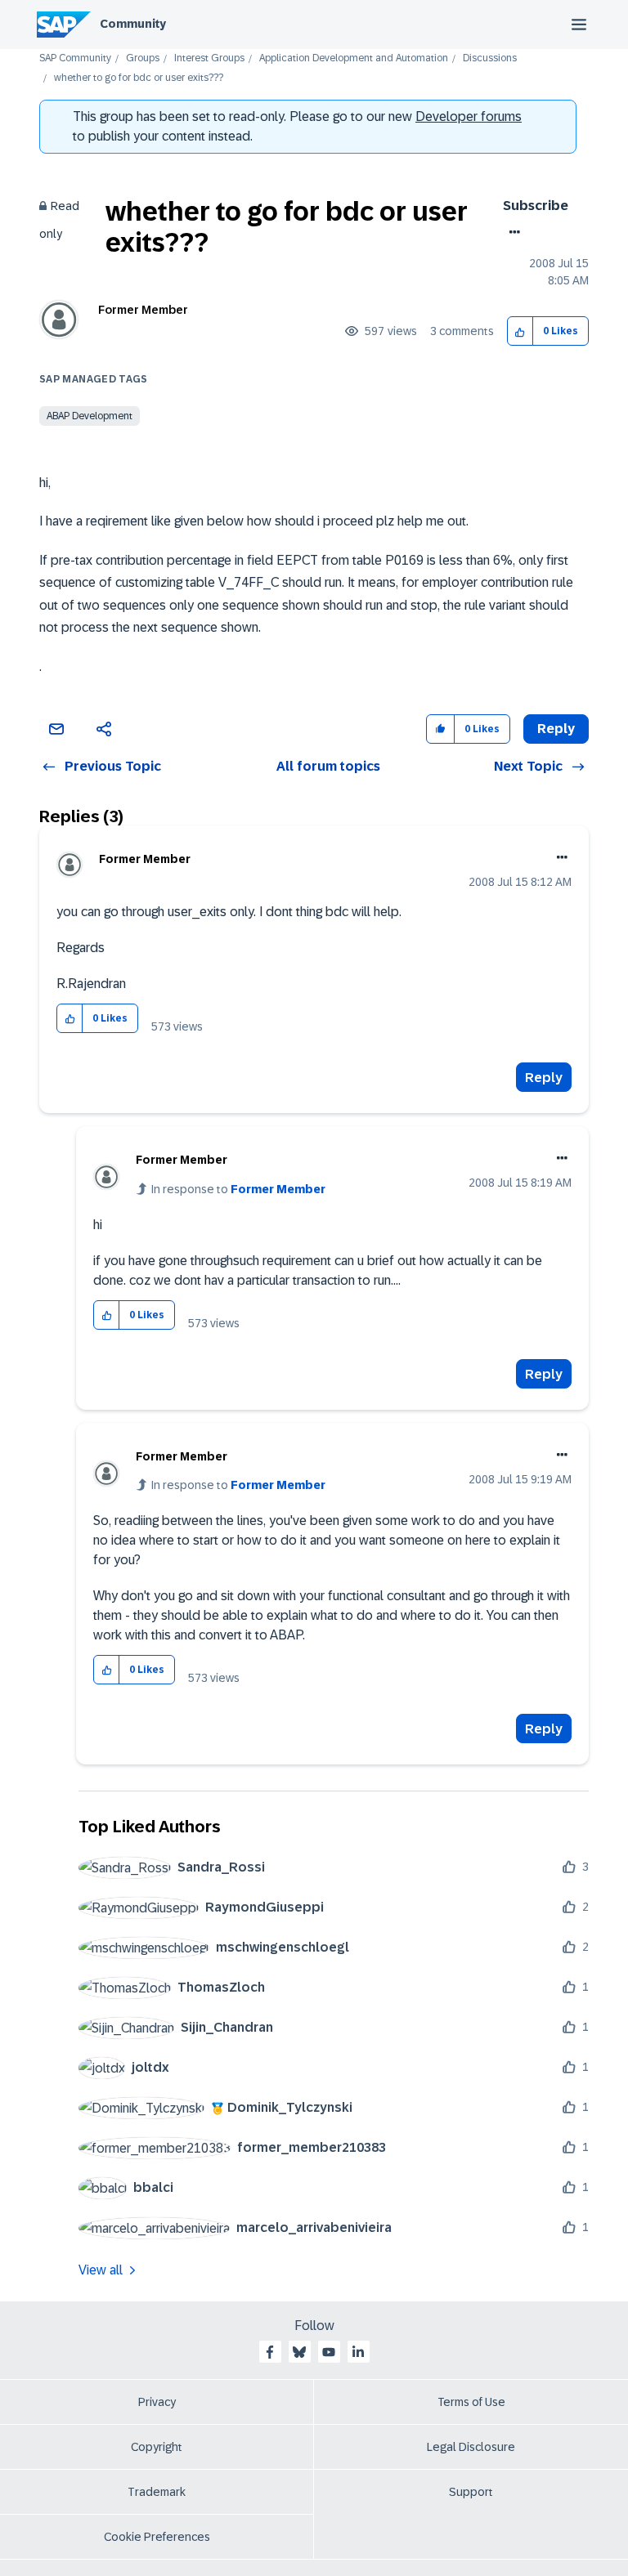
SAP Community (75, 58)
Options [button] (511, 232)
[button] (520, 331)
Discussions (490, 58)
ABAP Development (90, 416)
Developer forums (469, 116)
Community (133, 24)
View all (101, 2270)
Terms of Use (471, 2402)
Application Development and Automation (354, 58)
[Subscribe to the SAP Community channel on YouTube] (329, 2352)
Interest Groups (209, 58)
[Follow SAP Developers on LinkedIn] (358, 2352)
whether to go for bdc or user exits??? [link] (139, 78)
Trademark (157, 2492)
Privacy (157, 2402)
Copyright (157, 2447)
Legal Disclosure (471, 2447)
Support (471, 2492)
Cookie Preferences (157, 2537)
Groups (143, 58)
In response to (238, 1189)
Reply (544, 1078)
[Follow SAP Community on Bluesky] (299, 2352)
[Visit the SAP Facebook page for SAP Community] (270, 2352)
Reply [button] (556, 729)
